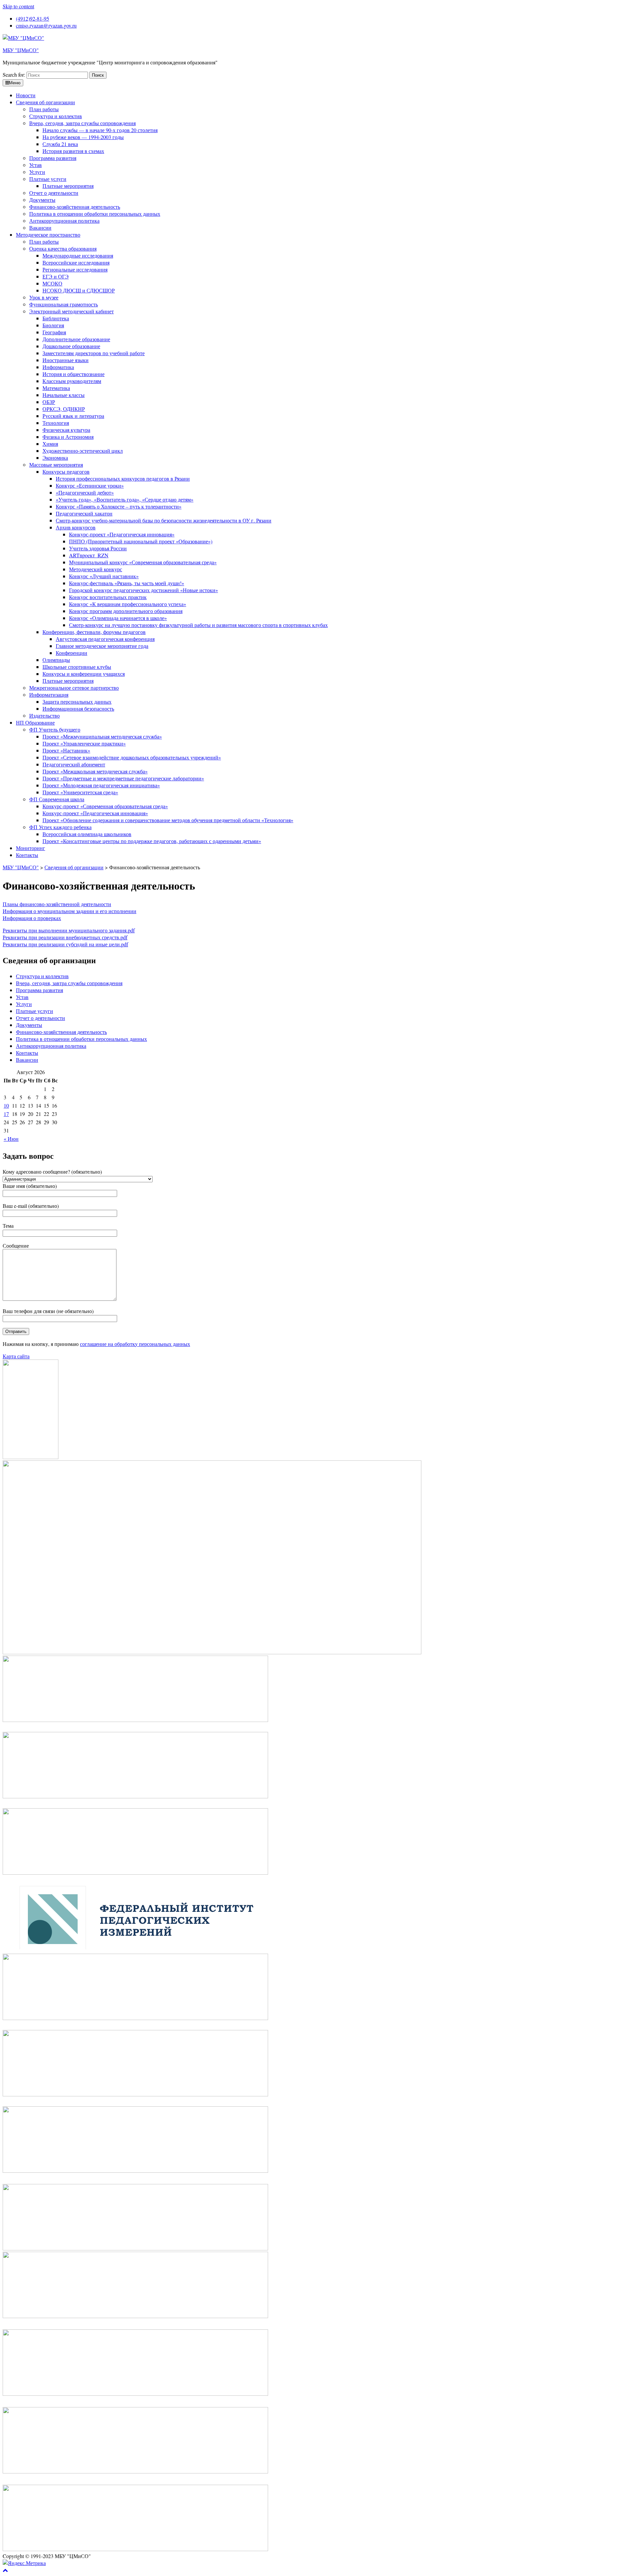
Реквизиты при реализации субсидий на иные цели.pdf (65, 944)
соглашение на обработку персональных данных (135, 1344)
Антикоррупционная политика (64, 221)
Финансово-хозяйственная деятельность (75, 207)
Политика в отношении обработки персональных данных (95, 214)
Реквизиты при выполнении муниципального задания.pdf (69, 930)
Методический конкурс (96, 569)
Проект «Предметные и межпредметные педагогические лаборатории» (123, 778)
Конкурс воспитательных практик (108, 597)
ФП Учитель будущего (55, 729)
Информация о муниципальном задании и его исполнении (70, 911)
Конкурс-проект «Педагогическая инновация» (122, 534)
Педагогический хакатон (84, 513)
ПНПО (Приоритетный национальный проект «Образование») (141, 541)
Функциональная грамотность (64, 304)
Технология (56, 423)
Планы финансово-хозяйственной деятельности (57, 904)
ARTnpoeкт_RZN (89, 555)
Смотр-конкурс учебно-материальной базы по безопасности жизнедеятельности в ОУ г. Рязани (164, 520)
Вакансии (40, 228)
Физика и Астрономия (68, 437)
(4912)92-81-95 (33, 18)
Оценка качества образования (63, 248)
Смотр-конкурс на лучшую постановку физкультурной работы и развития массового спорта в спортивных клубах (198, 625)
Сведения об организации (45, 102)
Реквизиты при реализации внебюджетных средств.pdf (65, 937)
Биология (53, 325)
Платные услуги (48, 179)
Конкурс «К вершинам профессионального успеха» (128, 604)
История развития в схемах (73, 151)
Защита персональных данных (77, 702)
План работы (44, 109)
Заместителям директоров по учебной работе (94, 353)
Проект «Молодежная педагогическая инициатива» (101, 785)
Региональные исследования (75, 269)
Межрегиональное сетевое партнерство (74, 688)
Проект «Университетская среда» (80, 792)
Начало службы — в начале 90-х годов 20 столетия (100, 130)
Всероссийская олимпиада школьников (87, 834)
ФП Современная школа (57, 799)
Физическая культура (66, 430)
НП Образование (35, 722)
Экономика (55, 458)
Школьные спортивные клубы (77, 667)
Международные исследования (78, 255)
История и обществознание (73, 374)
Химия (50, 444)
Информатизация (49, 695)
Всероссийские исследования (76, 262)
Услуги (37, 172)
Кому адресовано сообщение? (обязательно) (52, 1171)
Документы (42, 200)
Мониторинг (31, 848)
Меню (15, 83)
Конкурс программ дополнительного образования (126, 611)
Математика (56, 388)
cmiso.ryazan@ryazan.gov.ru (46, 25)
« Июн (11, 1139)
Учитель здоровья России (98, 548)
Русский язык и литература (73, 416)
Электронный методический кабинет (71, 311)
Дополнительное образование (76, 339)
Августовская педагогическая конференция (105, 639)
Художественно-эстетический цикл (83, 451)
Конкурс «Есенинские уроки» (90, 485)
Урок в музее (44, 297)
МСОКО (52, 283)
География (54, 332)
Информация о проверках (32, 918)
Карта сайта (16, 1356)
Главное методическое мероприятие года (102, 646)
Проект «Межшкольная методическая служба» (95, 771)
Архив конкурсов (76, 527)
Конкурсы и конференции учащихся (84, 674)
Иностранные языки (66, 360)
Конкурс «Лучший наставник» (104, 576)
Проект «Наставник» (66, 750)
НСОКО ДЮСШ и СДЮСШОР (79, 290)
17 (6, 1114)
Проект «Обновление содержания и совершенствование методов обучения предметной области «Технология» (168, 820)
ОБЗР (49, 402)
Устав (35, 165)
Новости (26, 95)
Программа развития (53, 158)
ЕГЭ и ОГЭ (56, 276)
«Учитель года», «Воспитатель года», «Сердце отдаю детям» (125, 499)
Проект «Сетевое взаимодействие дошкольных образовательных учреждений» (132, 757)
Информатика (58, 367)
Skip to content (18, 6)
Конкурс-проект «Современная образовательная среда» (105, 806)
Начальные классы (64, 395)
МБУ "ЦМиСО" (21, 50)
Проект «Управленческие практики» (84, 743)
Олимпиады (56, 660)
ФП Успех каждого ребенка (60, 827)
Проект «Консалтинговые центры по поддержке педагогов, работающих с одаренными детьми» (152, 841)
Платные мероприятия (68, 186)
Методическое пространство (48, 234)
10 (6, 1105)
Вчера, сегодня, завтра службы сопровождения (82, 123)
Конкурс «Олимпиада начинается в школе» (118, 618)
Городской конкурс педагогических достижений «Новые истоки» (143, 590)
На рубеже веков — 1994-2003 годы (83, 137)
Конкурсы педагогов (66, 471)
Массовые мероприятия (56, 465)
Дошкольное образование (71, 346)
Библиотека (56, 318)
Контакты (27, 855)
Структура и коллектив (56, 116)
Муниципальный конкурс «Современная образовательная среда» (143, 562)
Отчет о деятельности (54, 193)
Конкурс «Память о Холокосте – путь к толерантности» (119, 506)
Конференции (71, 653)
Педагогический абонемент (74, 764)
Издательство (44, 715)
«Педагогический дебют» (85, 492)
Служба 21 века (60, 144)
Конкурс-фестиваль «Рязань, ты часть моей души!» (127, 583)
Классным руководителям (72, 381)
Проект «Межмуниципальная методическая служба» (102, 736)
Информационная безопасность (78, 708)
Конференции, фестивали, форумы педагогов (94, 632)
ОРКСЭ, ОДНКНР (64, 409)
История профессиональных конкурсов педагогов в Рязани (123, 478)
